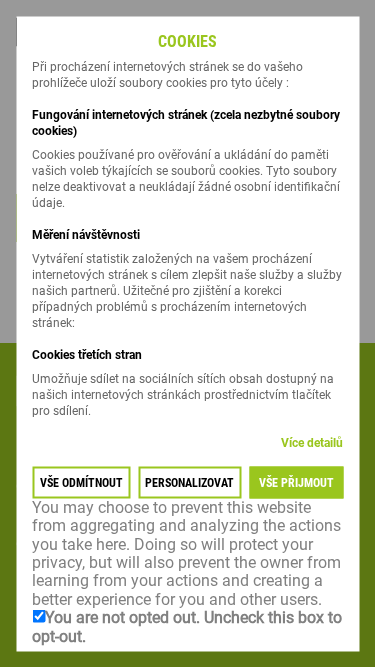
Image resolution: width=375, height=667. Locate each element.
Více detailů (312, 442)
